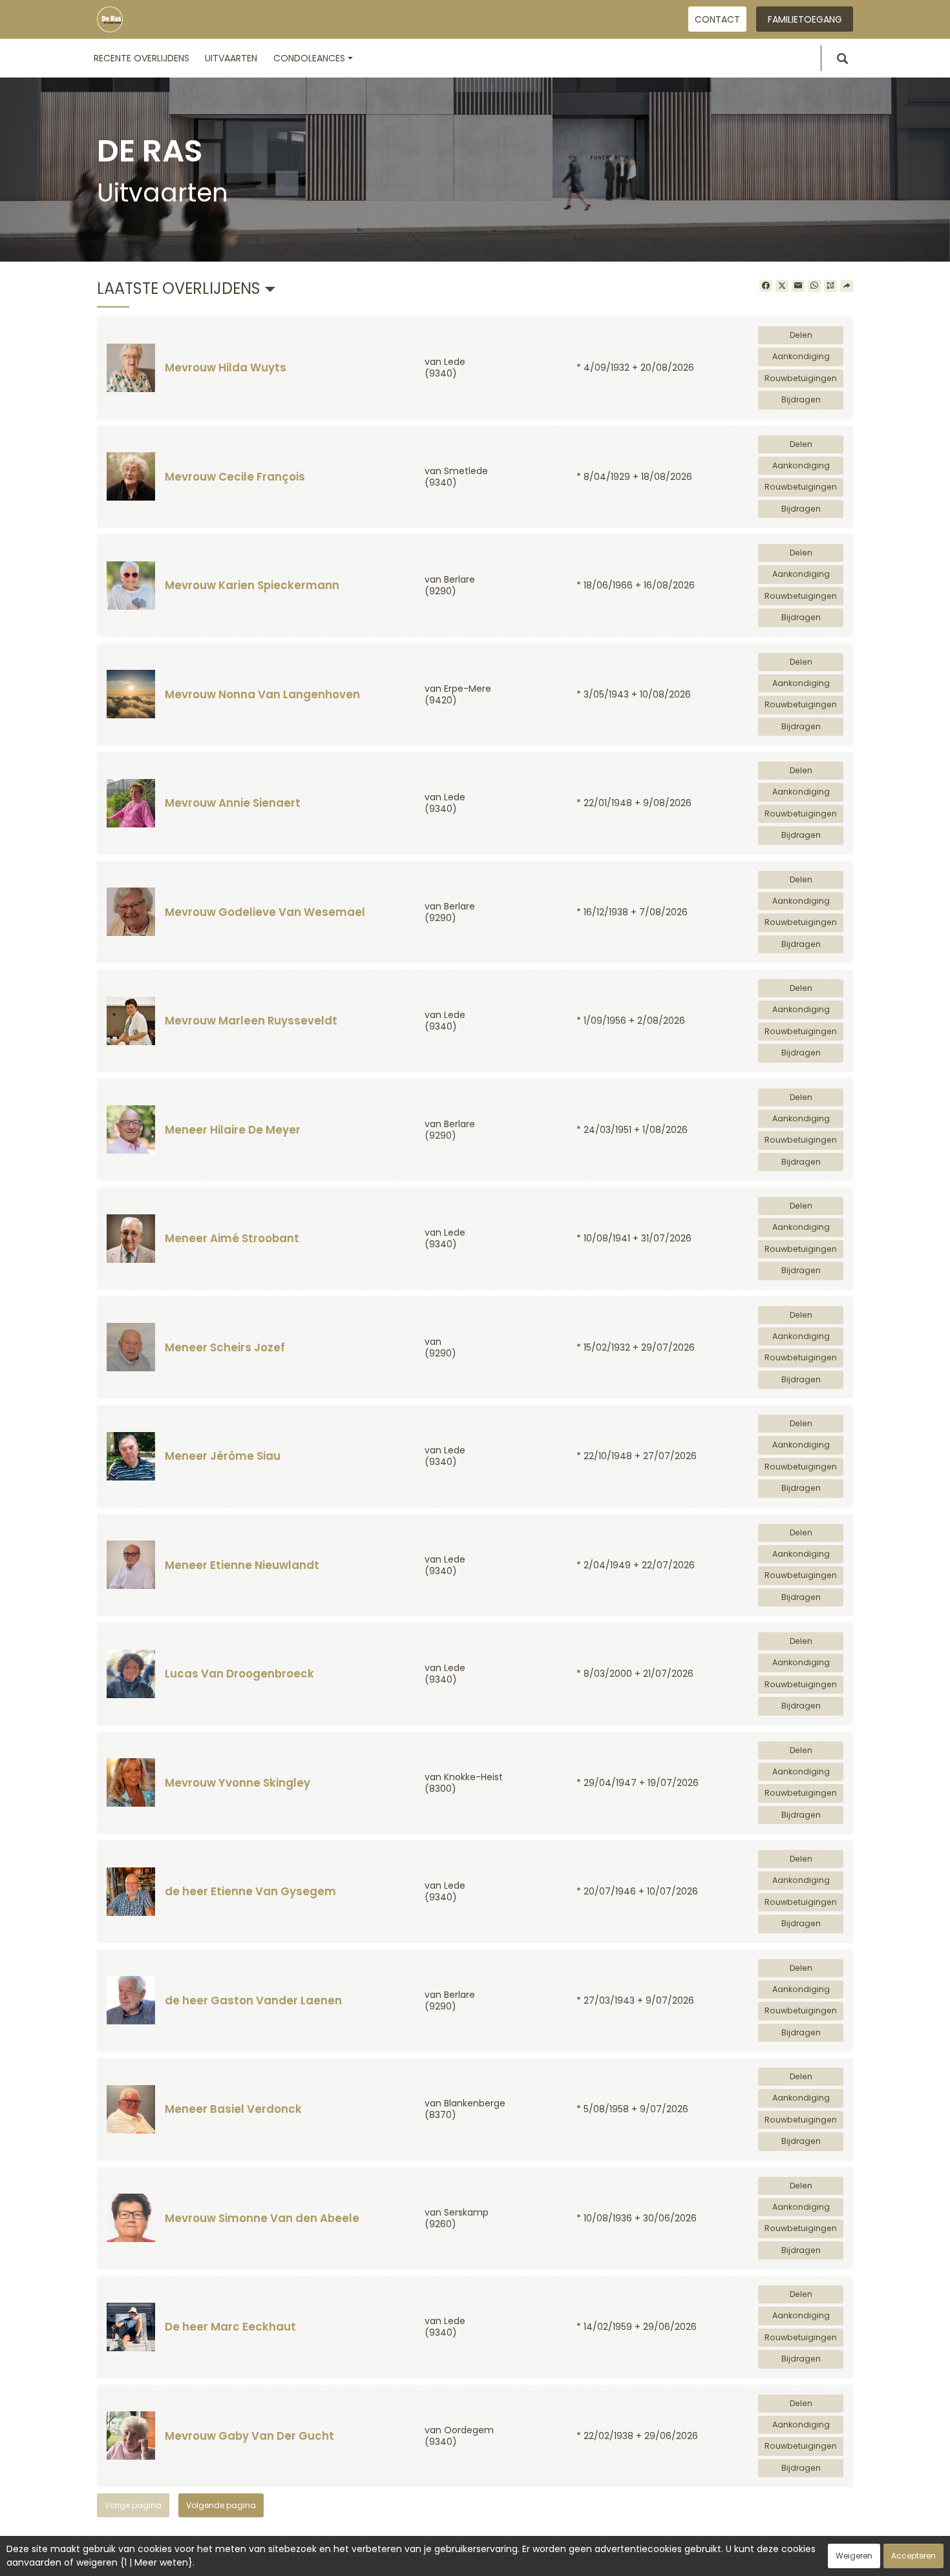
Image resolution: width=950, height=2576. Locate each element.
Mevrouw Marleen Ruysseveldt (251, 1021)
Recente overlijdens (142, 58)
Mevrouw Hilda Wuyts (226, 368)
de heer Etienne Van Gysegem (250, 1891)
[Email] (798, 286)
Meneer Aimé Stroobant (232, 1238)
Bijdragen (801, 400)
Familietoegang (805, 19)
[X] (782, 286)
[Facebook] (766, 286)
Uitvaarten (231, 58)
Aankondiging (801, 356)
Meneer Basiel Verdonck (233, 2109)
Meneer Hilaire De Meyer (233, 1130)
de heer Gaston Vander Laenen (253, 2000)
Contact (717, 19)
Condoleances (309, 58)
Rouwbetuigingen (801, 378)
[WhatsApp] (814, 286)
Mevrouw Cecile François (235, 477)
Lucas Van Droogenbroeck (239, 1674)
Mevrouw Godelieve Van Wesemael (265, 912)
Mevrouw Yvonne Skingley (238, 1783)
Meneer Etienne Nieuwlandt (242, 1565)
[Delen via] (847, 286)
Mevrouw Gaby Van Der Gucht (249, 2436)
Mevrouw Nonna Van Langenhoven (262, 694)
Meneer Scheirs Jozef (225, 1347)
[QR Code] (830, 286)
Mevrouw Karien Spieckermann (252, 585)
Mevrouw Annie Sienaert (233, 803)
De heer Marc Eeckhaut (230, 2327)
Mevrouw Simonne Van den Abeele (262, 2218)
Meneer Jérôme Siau (223, 1456)
